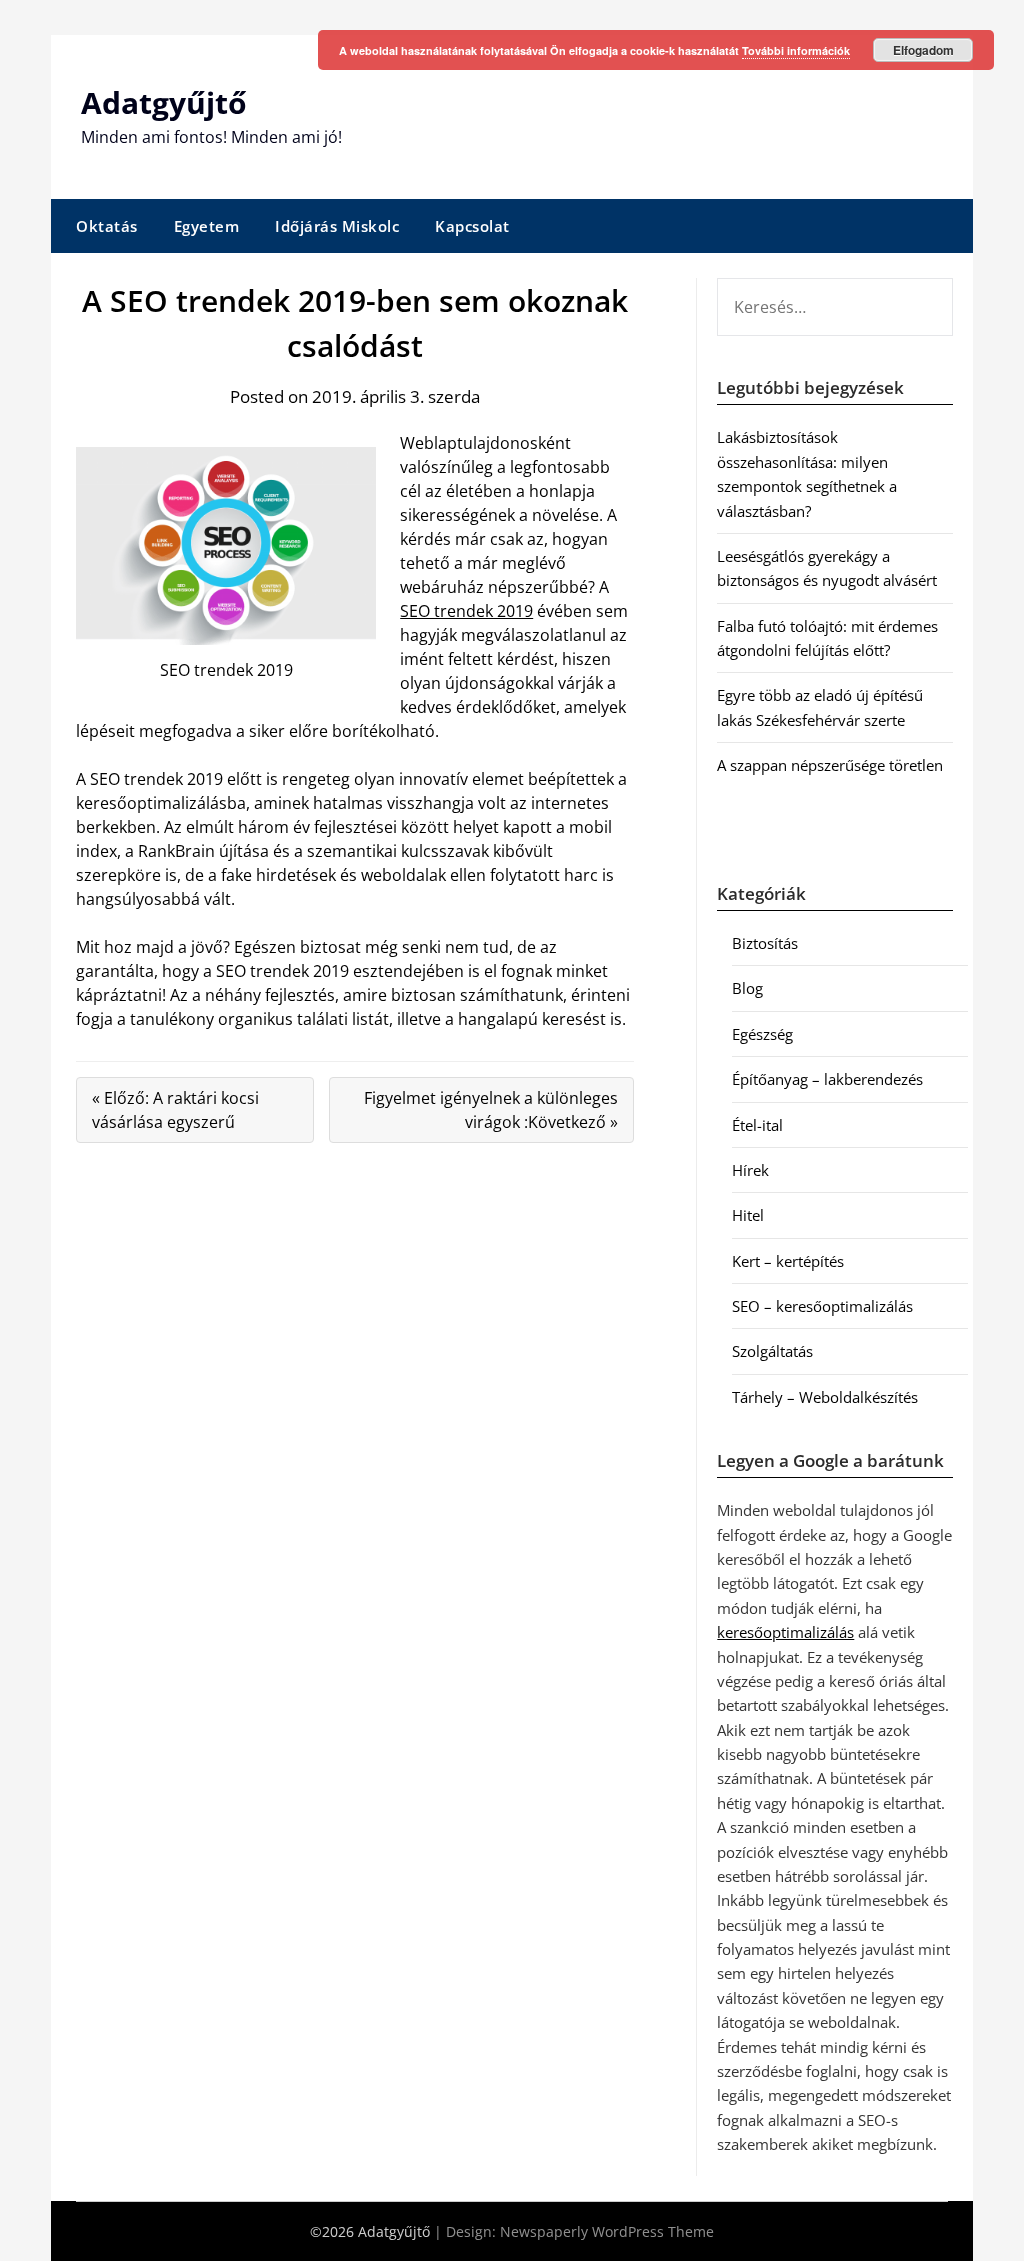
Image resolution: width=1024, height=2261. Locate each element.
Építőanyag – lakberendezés (827, 1079)
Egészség (762, 1034)
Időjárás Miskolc (337, 226)
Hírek (750, 1170)
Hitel (748, 1215)
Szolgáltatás (772, 1351)
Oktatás (107, 226)
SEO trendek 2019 (466, 611)
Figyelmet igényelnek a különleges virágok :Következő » (491, 1110)
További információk (796, 50)
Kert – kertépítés (788, 1261)
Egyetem (207, 226)
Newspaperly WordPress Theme (607, 2231)
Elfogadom (923, 50)
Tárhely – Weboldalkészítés (825, 1397)
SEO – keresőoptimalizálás (822, 1306)
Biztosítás (765, 943)
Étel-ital (757, 1125)
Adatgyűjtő (164, 102)
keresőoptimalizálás (785, 1632)
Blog (747, 988)
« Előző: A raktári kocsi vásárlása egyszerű (175, 1110)
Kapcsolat (472, 226)
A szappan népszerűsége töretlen (830, 765)
